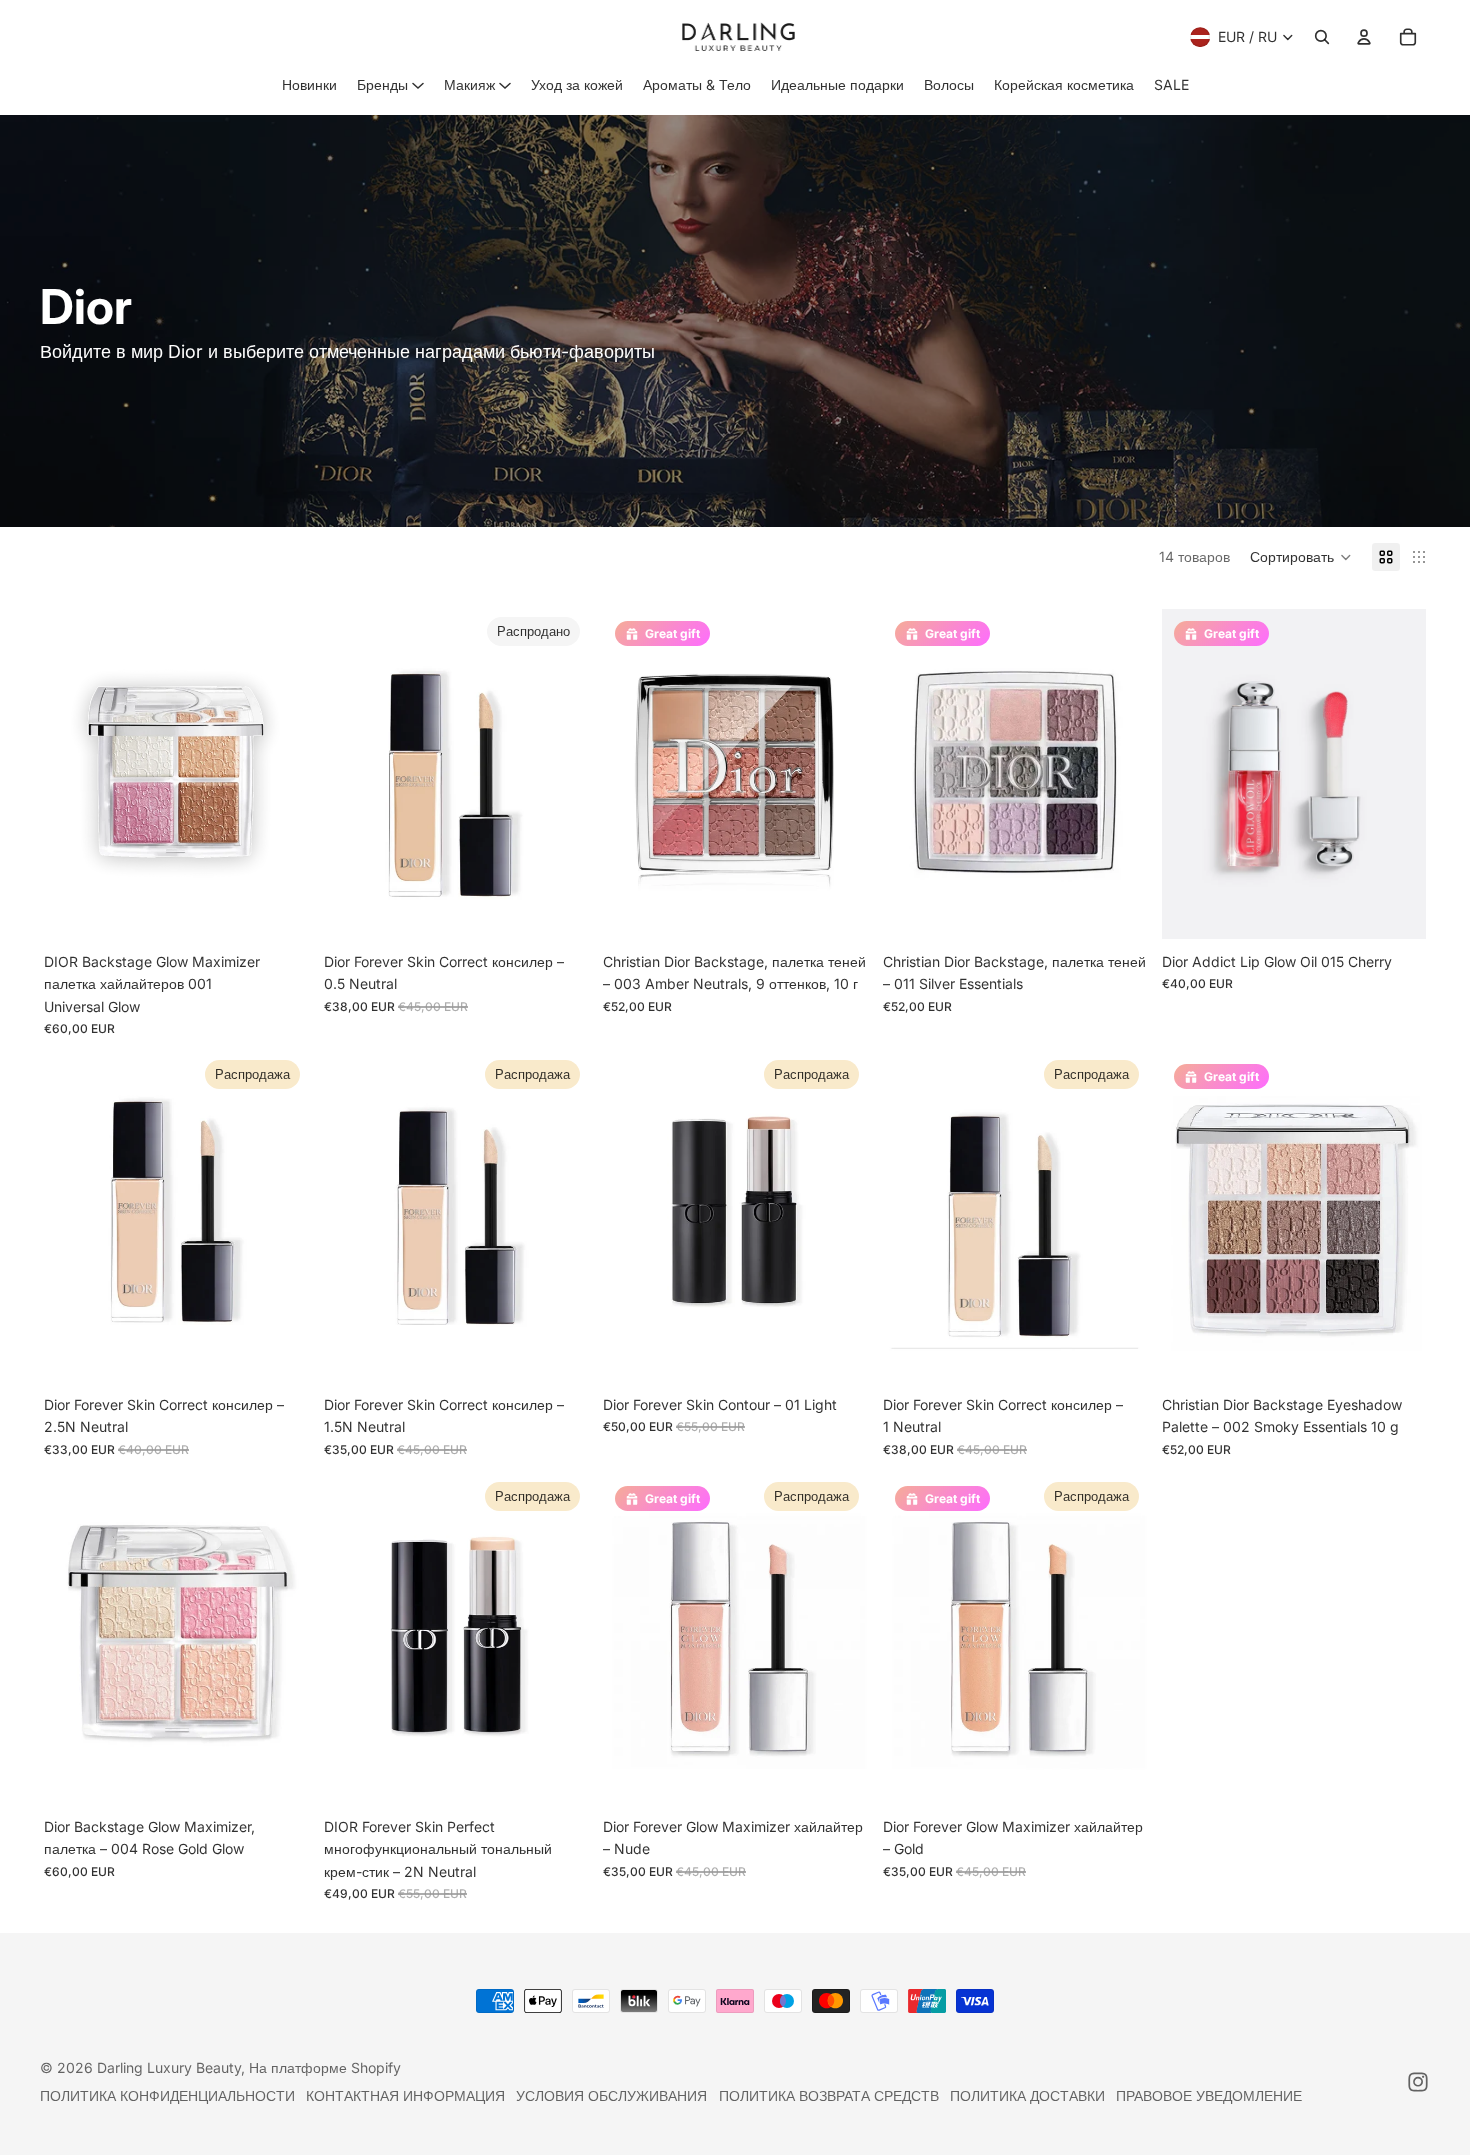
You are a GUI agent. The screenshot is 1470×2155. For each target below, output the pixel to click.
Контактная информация (405, 2095)
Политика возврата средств (829, 2095)
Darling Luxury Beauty (169, 2067)
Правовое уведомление (1209, 2095)
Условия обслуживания (611, 2095)
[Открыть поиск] (1322, 37)
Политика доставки (1027, 2095)
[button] (1301, 557)
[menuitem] (309, 85)
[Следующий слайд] (278, 774)
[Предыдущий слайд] (74, 774)
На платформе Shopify (325, 2067)
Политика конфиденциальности (167, 2095)
